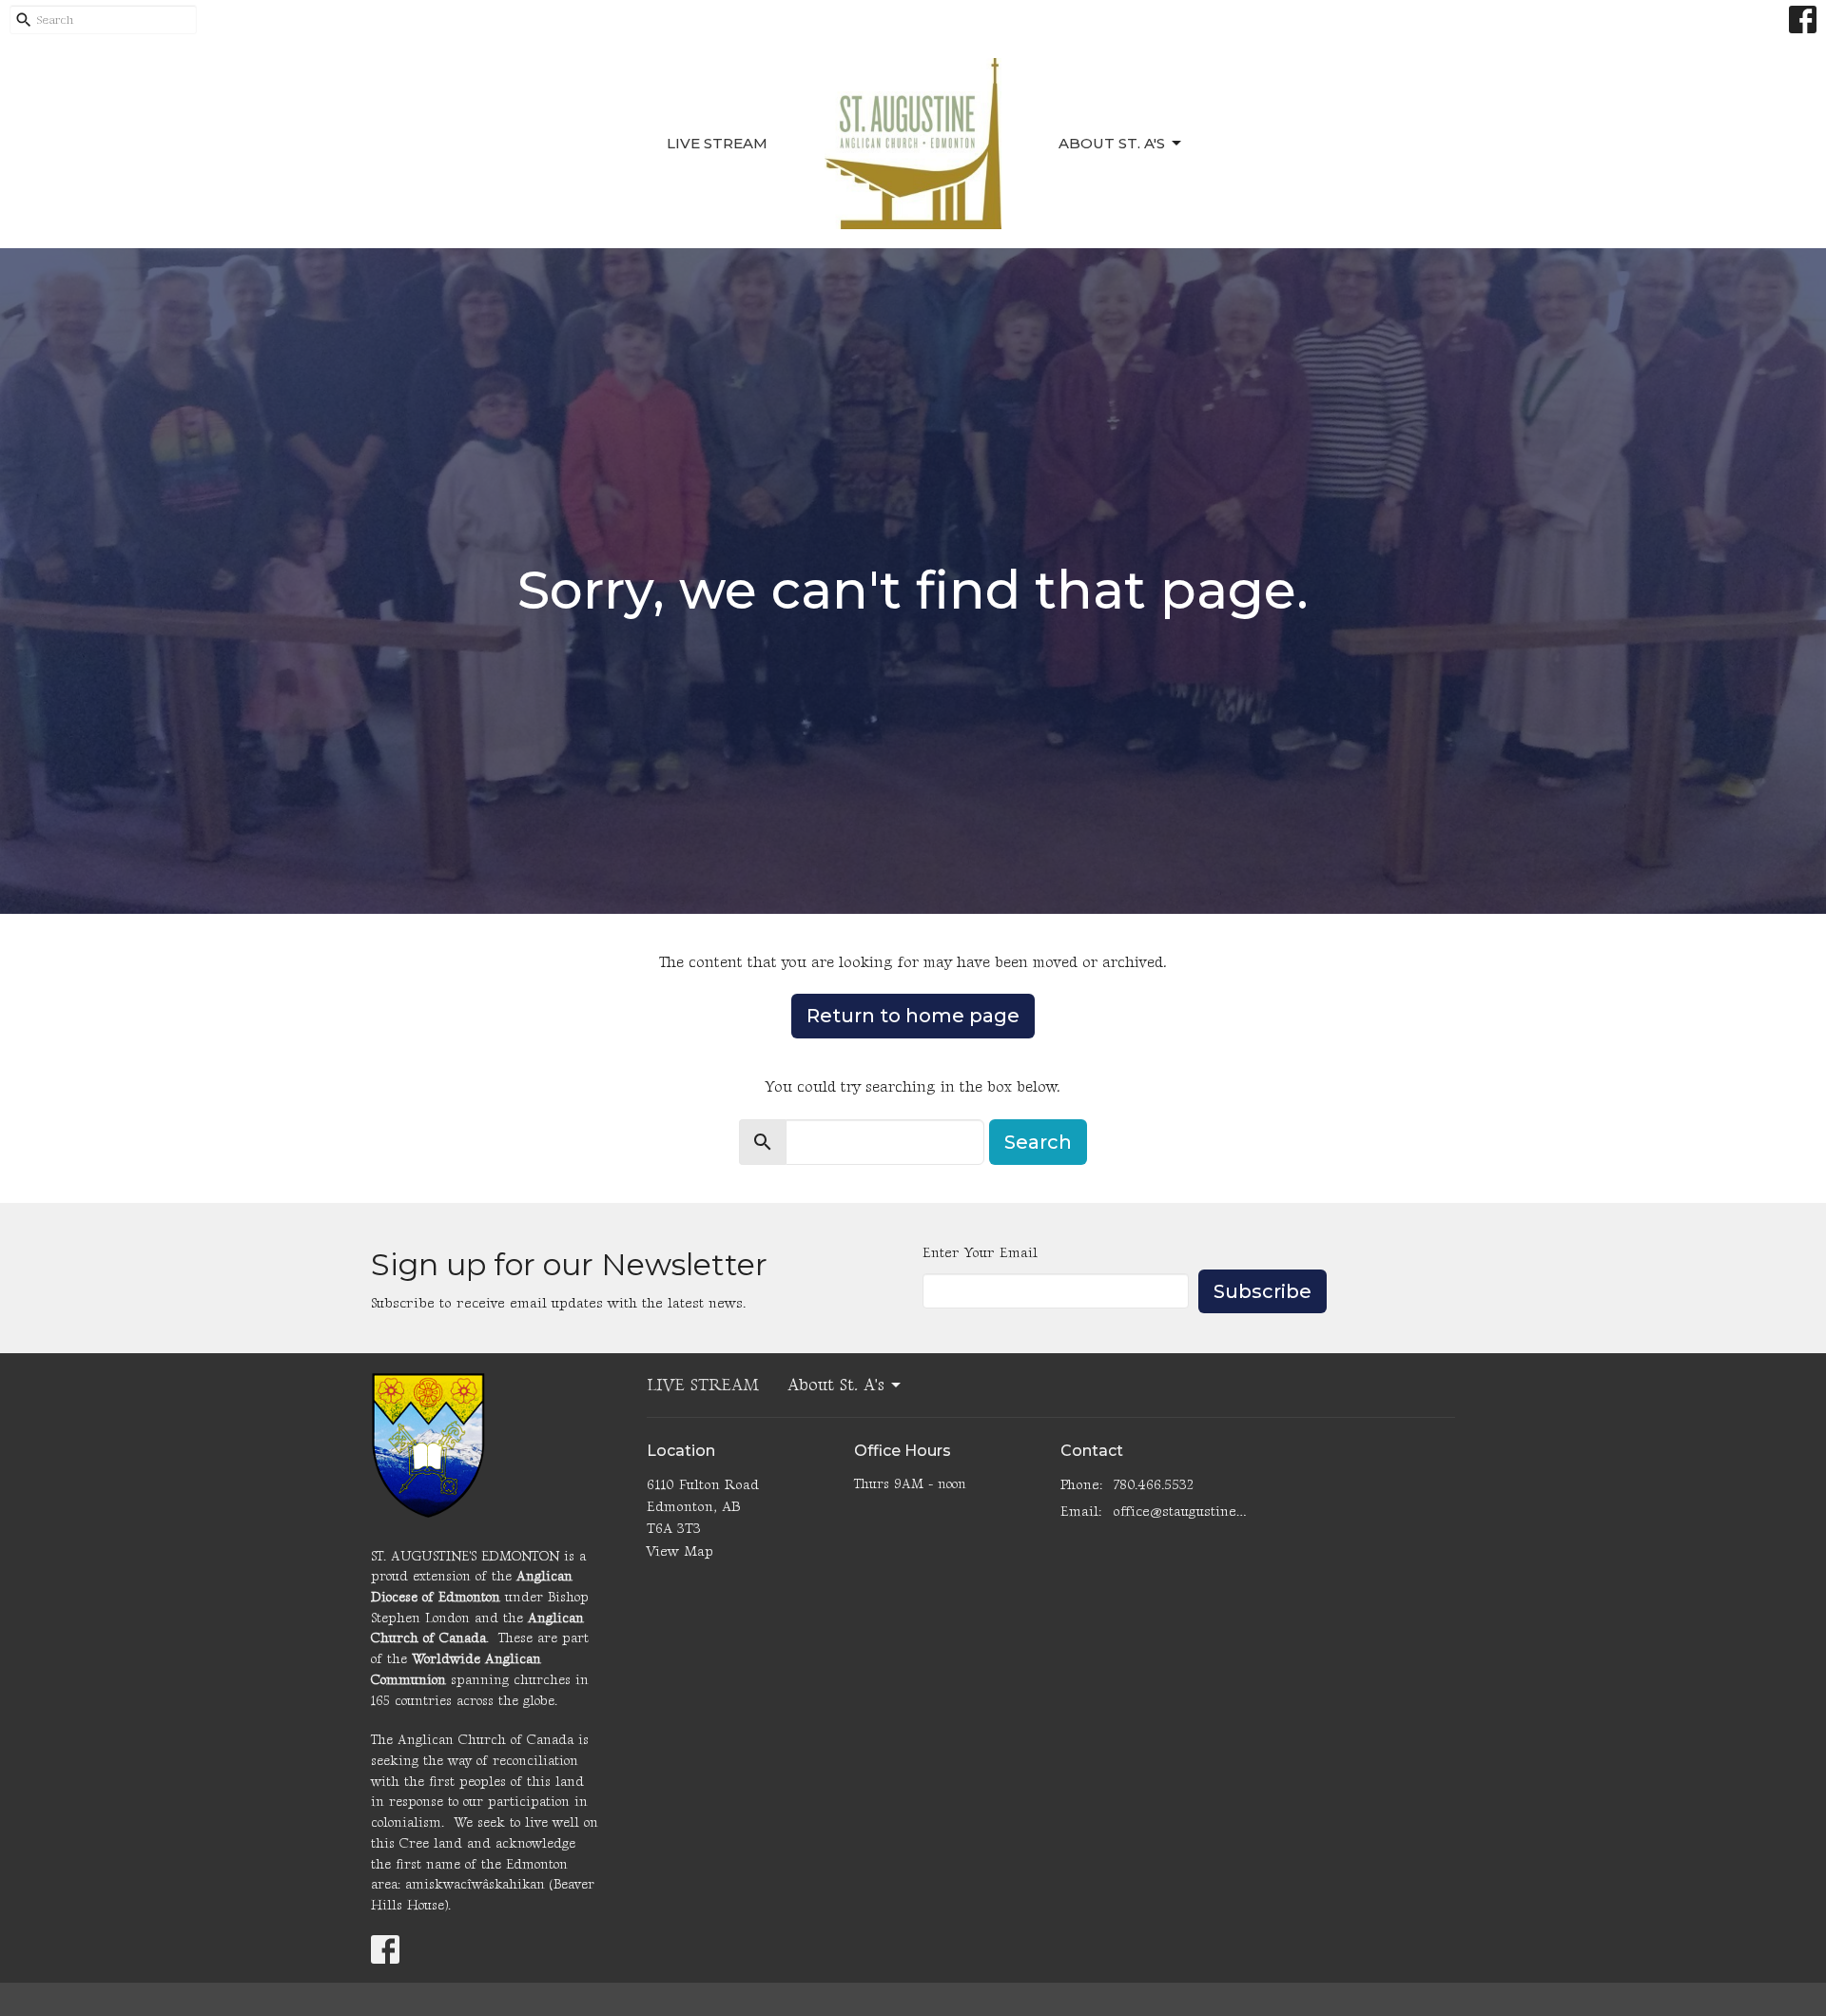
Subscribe (1263, 1291)
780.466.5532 (1153, 1485)
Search (1038, 1142)
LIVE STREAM (717, 143)
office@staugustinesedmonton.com (1181, 1512)
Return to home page (913, 1016)
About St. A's (1112, 143)
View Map (680, 1551)
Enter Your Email (980, 1253)
